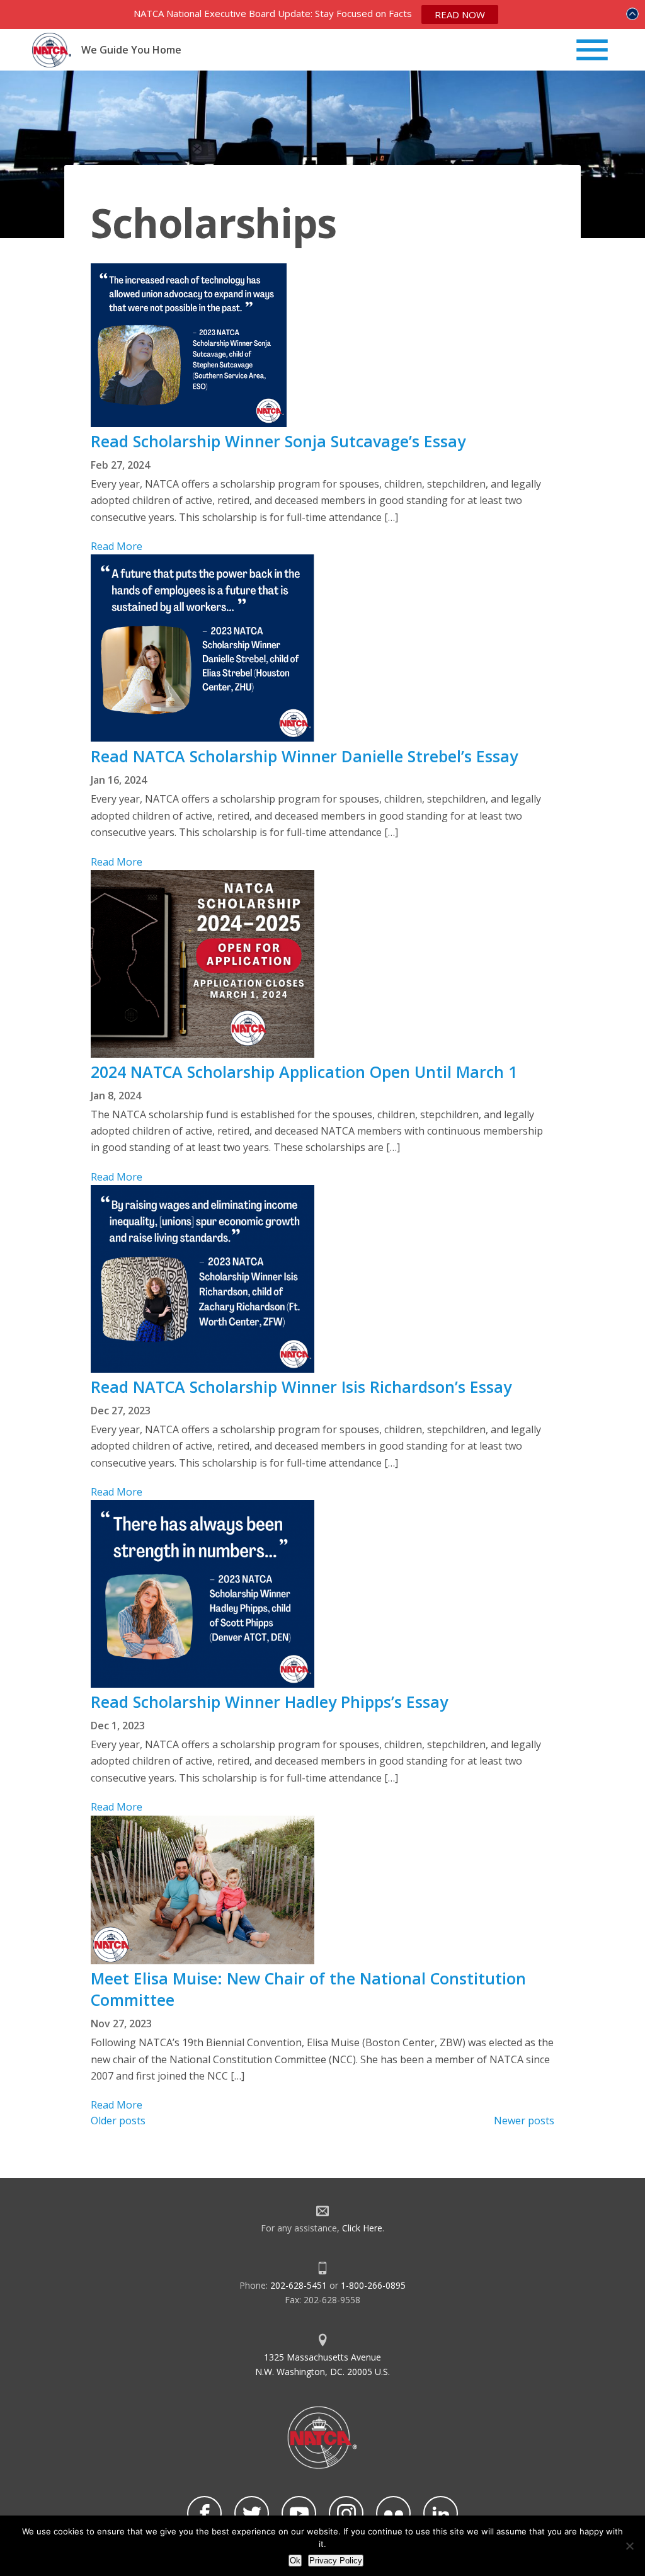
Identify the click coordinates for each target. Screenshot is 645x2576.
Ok (295, 2561)
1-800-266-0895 (373, 2285)
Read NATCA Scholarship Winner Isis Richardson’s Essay (301, 1387)
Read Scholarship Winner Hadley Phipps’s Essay (269, 1702)
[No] (629, 2546)
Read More (117, 546)
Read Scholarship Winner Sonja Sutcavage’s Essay (278, 441)
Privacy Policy (336, 2561)
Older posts (118, 2121)
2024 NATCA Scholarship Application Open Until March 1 (304, 1072)
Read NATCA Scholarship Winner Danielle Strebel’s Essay (304, 756)
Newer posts (524, 2121)
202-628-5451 (299, 2285)
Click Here (362, 2228)
